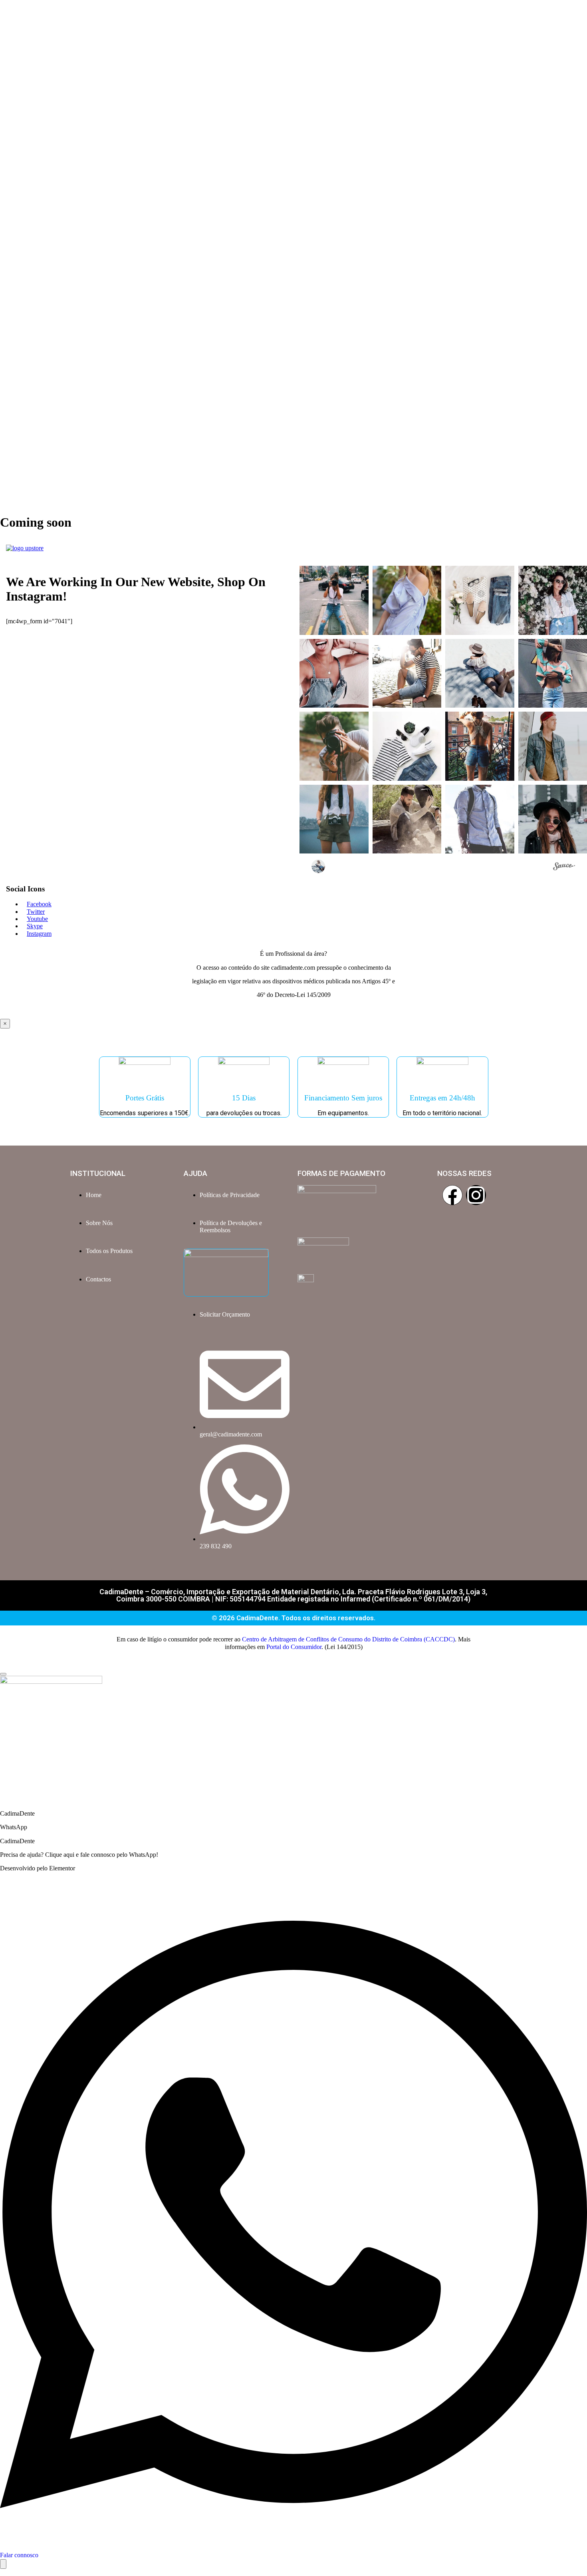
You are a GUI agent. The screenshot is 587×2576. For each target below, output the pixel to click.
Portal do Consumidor (294, 1647)
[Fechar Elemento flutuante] (3, 1674)
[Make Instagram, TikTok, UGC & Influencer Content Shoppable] (564, 867)
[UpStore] (25, 548)
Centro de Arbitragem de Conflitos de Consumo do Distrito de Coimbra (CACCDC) (348, 1639)
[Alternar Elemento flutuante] (3, 2564)
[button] (334, 600)
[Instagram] (476, 1195)
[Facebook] (452, 1195)
